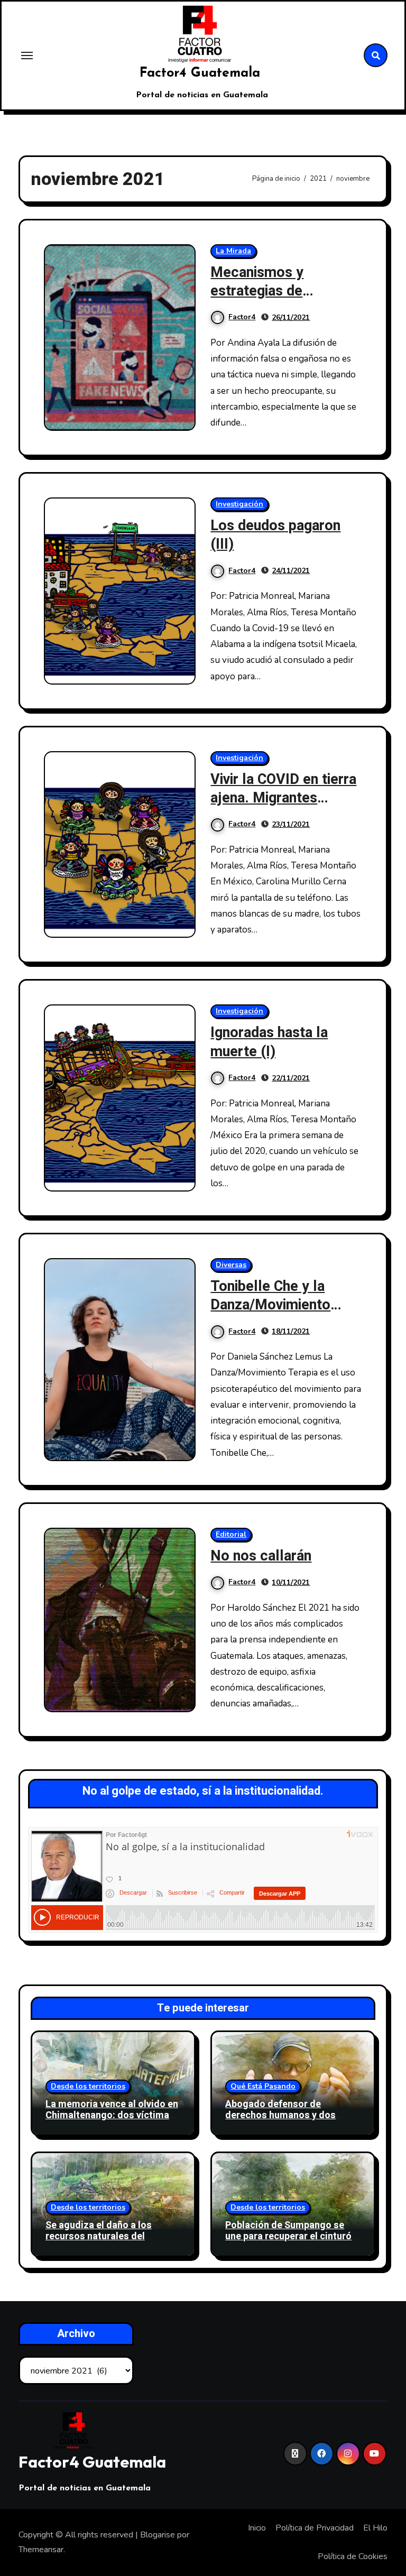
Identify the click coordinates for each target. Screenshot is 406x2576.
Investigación (239, 504)
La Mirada (233, 251)
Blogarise (158, 2535)
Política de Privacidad (315, 2528)
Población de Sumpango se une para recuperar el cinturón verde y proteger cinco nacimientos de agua (291, 2242)
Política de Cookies (353, 2556)
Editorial (231, 1534)
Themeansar (41, 2550)
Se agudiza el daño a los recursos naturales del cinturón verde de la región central (104, 2242)
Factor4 (242, 317)
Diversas (231, 1265)
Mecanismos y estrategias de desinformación (260, 291)
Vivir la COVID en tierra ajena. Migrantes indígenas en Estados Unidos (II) (283, 807)
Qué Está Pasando (263, 2086)
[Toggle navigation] (27, 56)
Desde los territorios (88, 2086)
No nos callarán (261, 1556)
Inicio (257, 2528)
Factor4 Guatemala (200, 73)
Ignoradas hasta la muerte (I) (269, 1042)
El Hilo (375, 2528)
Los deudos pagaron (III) (275, 535)
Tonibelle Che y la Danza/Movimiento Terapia (270, 1305)
